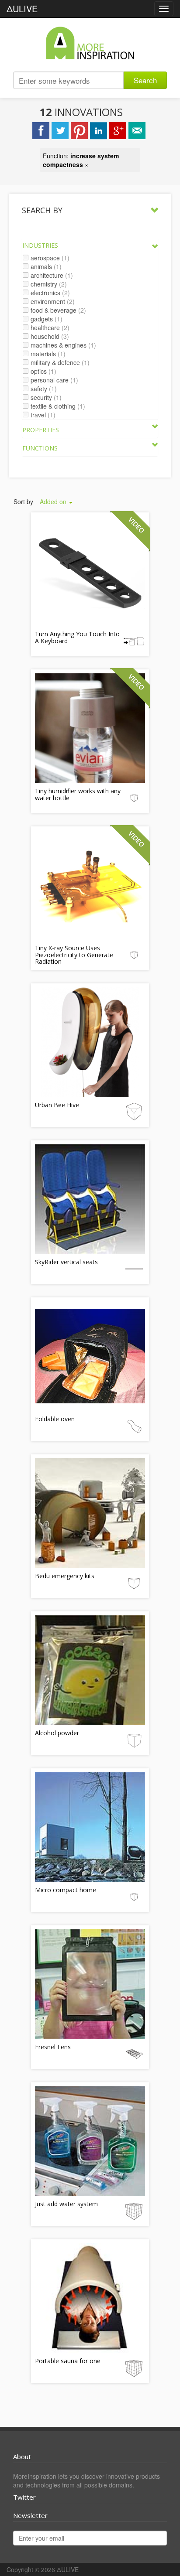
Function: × (81, 160)
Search (145, 80)
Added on (54, 502)
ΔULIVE (22, 9)
